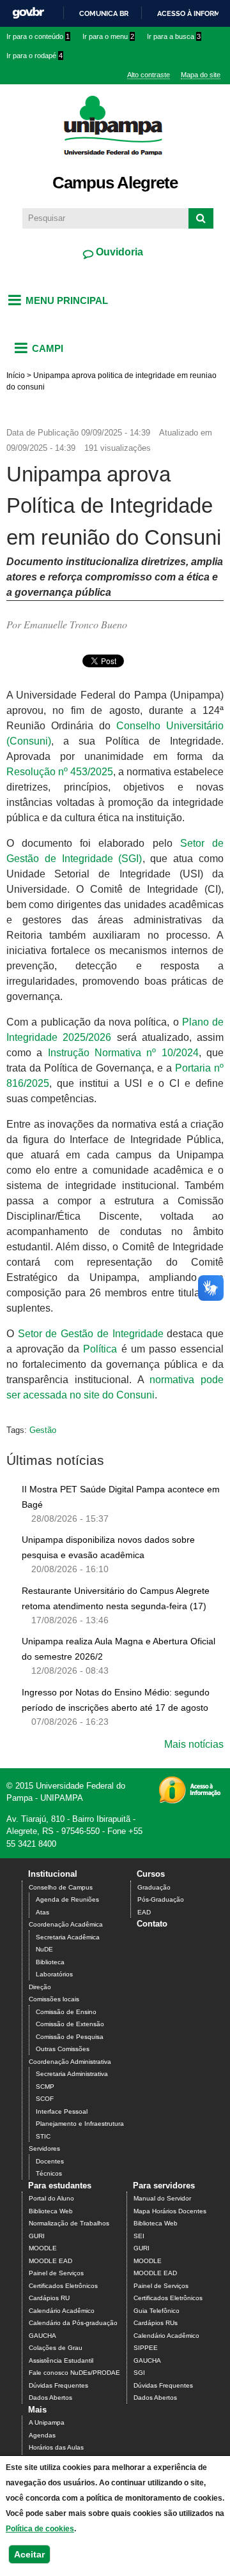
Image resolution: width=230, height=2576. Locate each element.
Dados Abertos (50, 2398)
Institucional (53, 1874)
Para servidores (164, 2186)
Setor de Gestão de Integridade (91, 1334)
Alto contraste (149, 75)
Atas (42, 1912)
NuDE (44, 1949)
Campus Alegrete (115, 183)
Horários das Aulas (56, 2447)
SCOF (45, 2099)
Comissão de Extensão (70, 2024)
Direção (40, 1987)
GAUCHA (42, 2336)
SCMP (45, 2087)
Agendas (42, 2435)
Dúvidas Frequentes (58, 2385)
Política (100, 1349)
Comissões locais (54, 1999)
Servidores (44, 2148)
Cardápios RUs (156, 2323)
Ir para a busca (174, 36)
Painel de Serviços (56, 2273)
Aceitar (29, 2554)
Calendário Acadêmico (62, 2311)
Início (16, 375)
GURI (37, 2236)
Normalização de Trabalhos (69, 2223)
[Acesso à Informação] (189, 1799)
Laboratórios (54, 1974)
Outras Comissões (63, 2049)
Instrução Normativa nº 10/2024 (123, 1053)
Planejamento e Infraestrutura (80, 2124)
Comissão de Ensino (66, 2012)
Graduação (154, 1887)
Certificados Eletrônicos (63, 2286)
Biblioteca (50, 1962)
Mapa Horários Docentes (170, 2211)
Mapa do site (201, 75)
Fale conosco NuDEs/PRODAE (74, 2373)
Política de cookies (40, 2529)
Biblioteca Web (51, 2211)
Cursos (151, 1874)
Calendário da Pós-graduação (73, 2323)
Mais (37, 2410)
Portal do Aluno (51, 2198)
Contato (152, 1924)
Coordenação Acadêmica (66, 1924)
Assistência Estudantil (61, 2360)
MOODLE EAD (50, 2261)
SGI (139, 2373)
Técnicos (49, 2173)
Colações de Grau (56, 2348)
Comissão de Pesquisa (70, 2037)
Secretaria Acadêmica (68, 1937)
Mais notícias (194, 1744)
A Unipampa (47, 2422)
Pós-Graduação (161, 1899)
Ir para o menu (108, 36)
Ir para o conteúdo (38, 36)
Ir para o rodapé (34, 56)
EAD (144, 1912)
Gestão (43, 1430)
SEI (139, 2236)
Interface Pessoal (62, 2111)
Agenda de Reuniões (67, 1899)
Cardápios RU (49, 2298)
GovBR (28, 13)
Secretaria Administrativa (72, 2074)
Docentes (50, 2161)
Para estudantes (60, 2186)
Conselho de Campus (61, 1887)
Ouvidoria (118, 252)
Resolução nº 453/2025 (60, 772)
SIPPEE (146, 2348)
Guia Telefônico (157, 2311)
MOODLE (43, 2248)
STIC (43, 2136)
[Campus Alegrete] (115, 163)
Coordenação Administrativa (70, 2062)
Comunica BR (104, 13)
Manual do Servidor (162, 2198)
